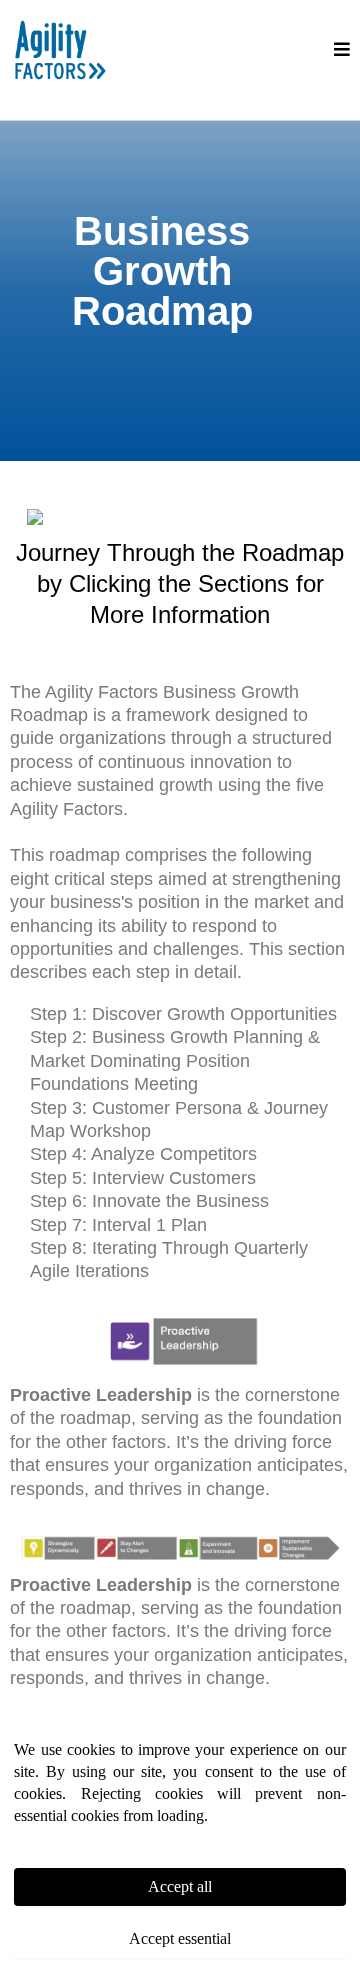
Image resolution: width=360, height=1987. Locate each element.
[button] (342, 49)
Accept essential (180, 1938)
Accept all (180, 1886)
